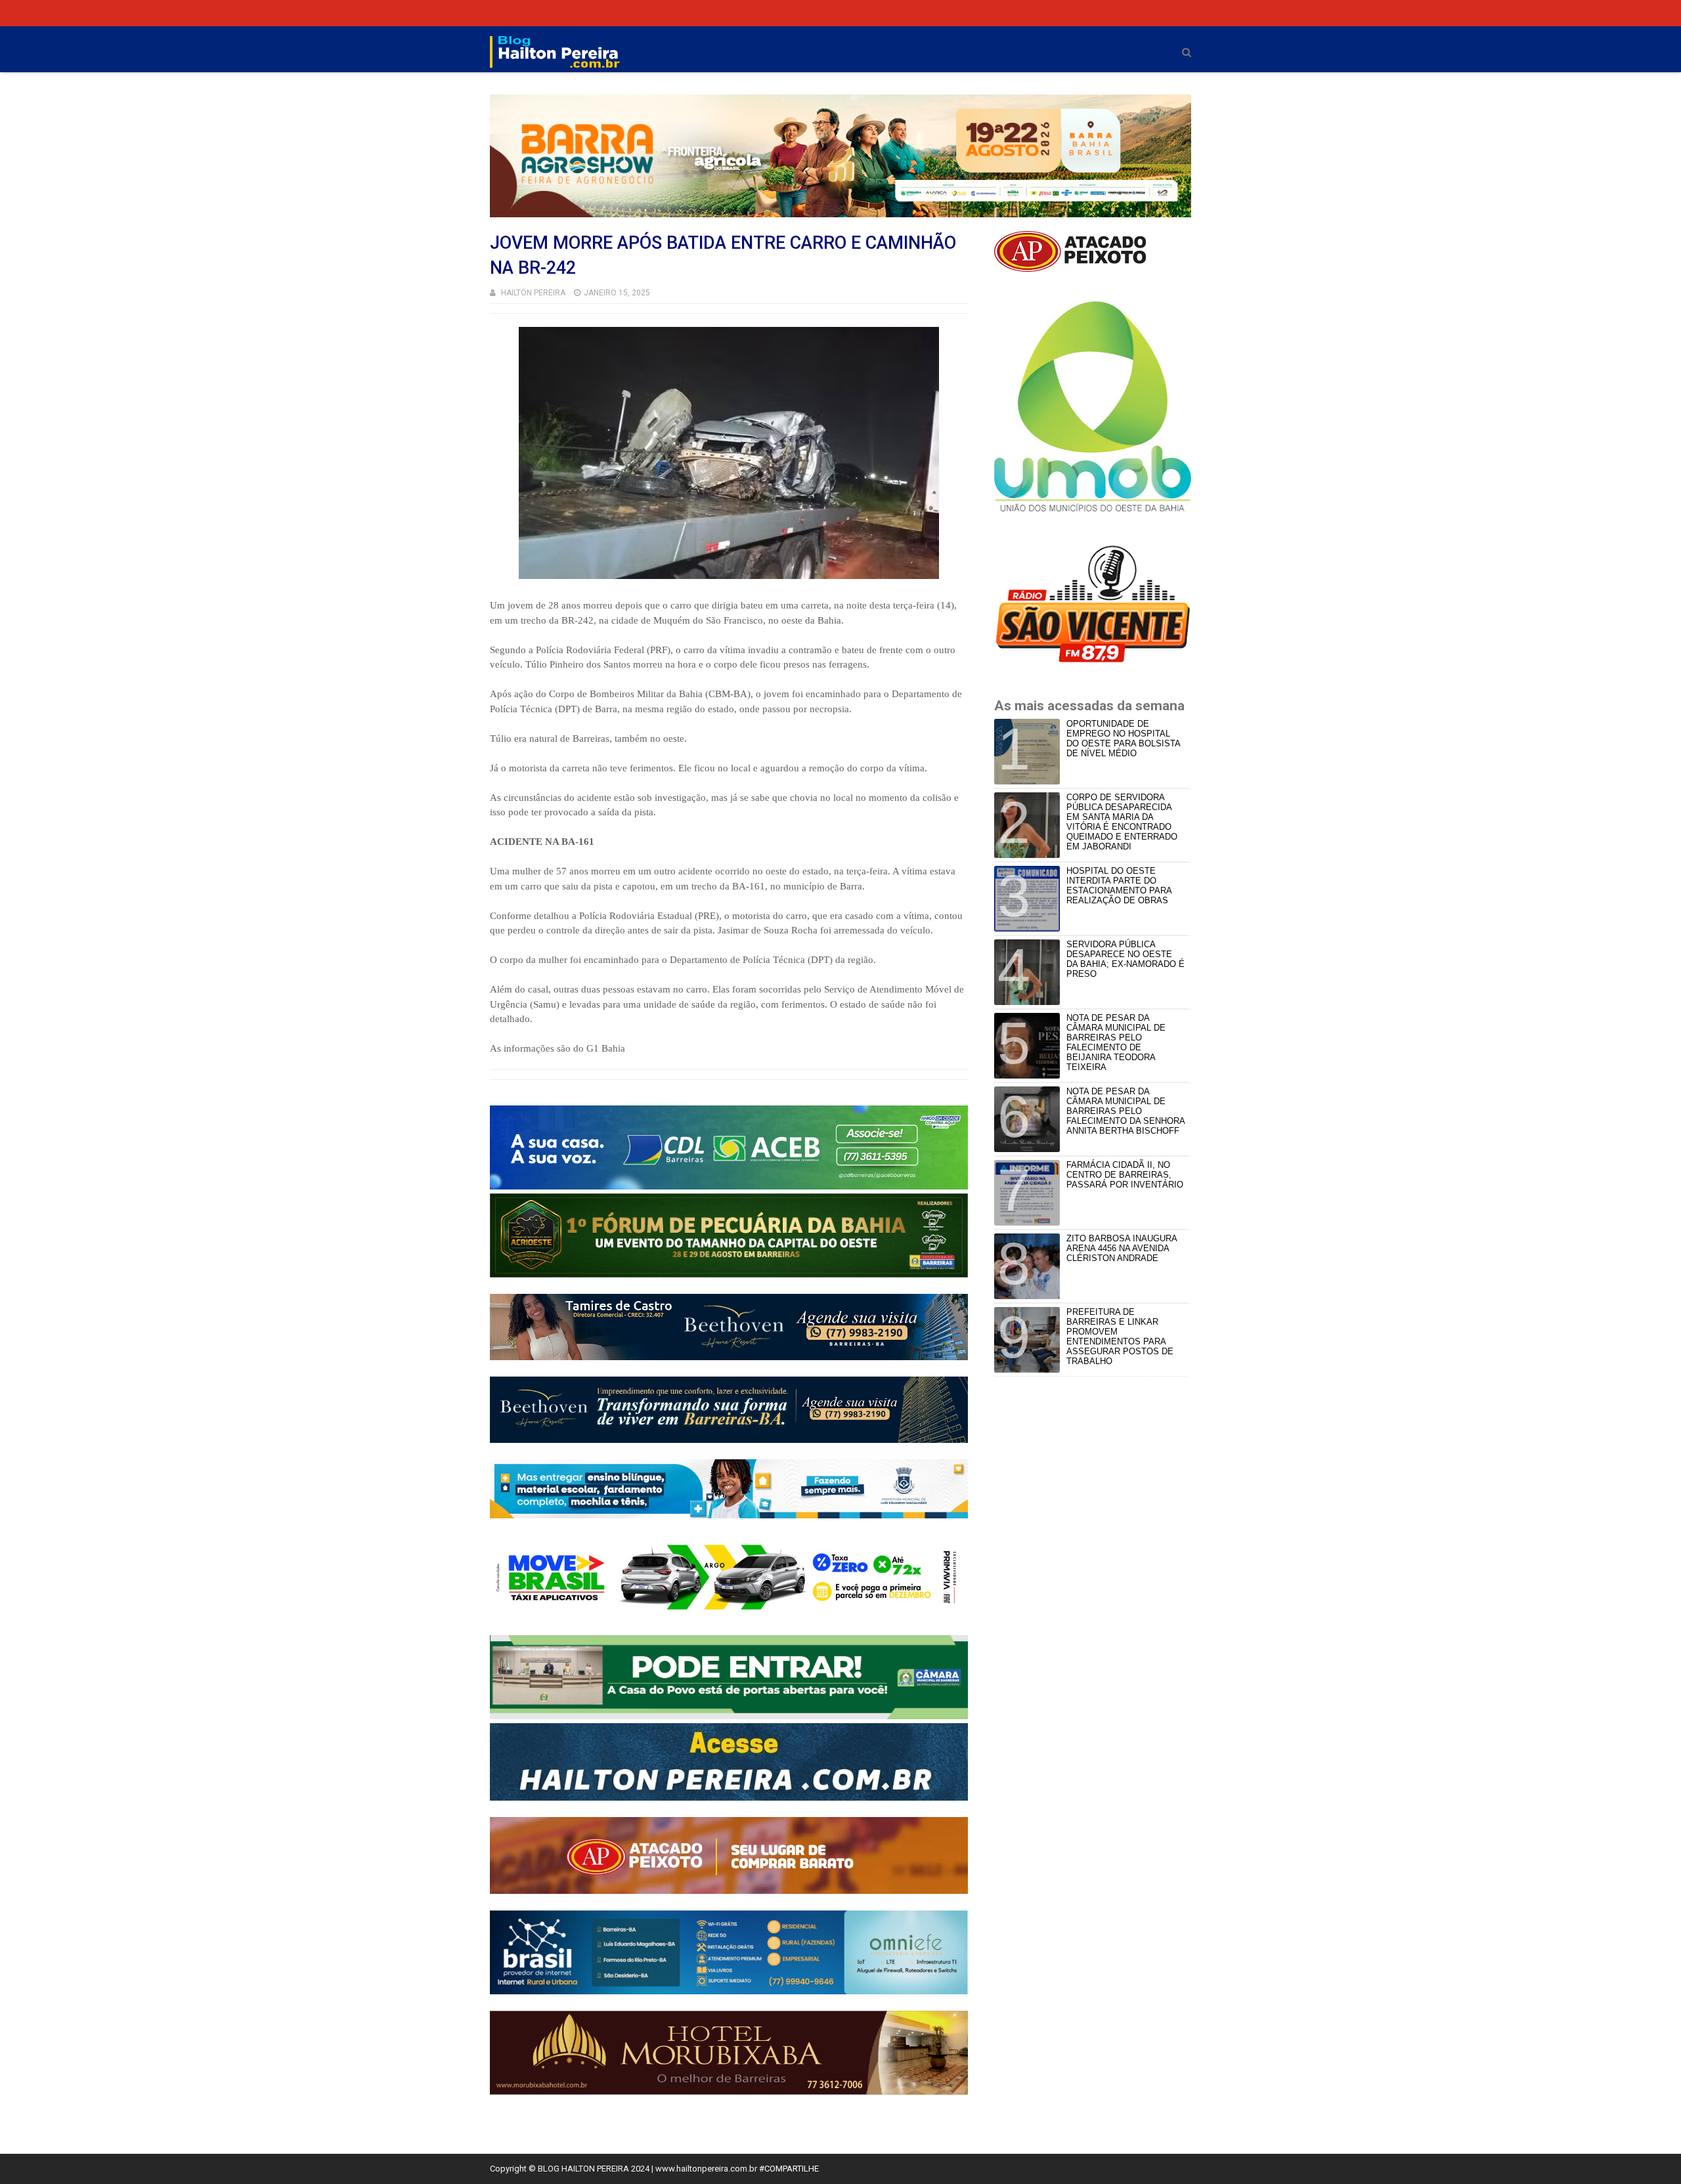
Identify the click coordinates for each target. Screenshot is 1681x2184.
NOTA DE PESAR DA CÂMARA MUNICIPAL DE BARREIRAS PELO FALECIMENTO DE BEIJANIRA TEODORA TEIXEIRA (1116, 1042)
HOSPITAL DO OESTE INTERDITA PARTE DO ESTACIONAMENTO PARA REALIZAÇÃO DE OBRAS (1119, 886)
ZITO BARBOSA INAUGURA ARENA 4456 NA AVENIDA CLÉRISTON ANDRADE (1122, 1248)
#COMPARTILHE (789, 2169)
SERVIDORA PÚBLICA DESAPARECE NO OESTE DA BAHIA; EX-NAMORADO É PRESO (1125, 959)
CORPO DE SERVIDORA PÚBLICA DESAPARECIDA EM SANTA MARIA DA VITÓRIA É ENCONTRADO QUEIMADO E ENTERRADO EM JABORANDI (1122, 822)
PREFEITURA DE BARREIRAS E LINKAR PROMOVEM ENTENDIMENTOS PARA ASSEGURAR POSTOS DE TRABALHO (1120, 1337)
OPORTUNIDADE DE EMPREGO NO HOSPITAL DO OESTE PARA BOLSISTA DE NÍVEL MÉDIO (1123, 739)
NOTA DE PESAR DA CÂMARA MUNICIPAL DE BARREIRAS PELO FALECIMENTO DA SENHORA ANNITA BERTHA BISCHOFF (1125, 1111)
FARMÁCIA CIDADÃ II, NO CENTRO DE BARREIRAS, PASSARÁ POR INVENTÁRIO (1125, 1175)
